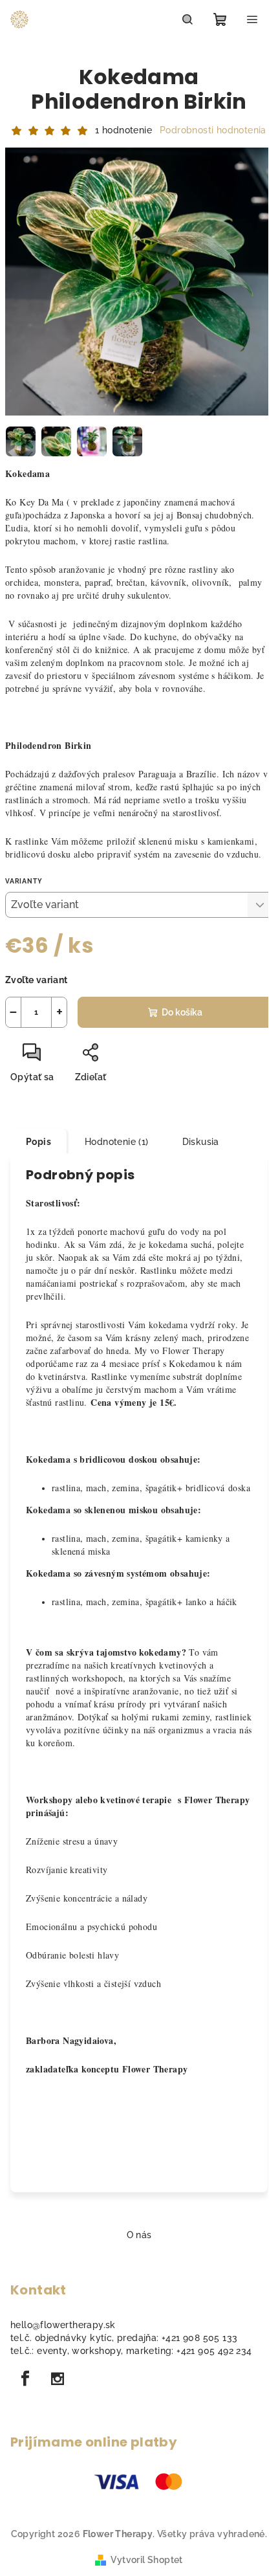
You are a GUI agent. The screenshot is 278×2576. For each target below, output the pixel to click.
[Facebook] (25, 2379)
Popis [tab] (38, 1142)
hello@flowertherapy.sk (63, 2325)
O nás (139, 2235)
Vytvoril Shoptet (146, 2560)
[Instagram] (58, 2379)
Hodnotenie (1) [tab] (117, 1142)
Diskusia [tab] (201, 1142)
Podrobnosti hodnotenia (213, 130)
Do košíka (182, 1012)
